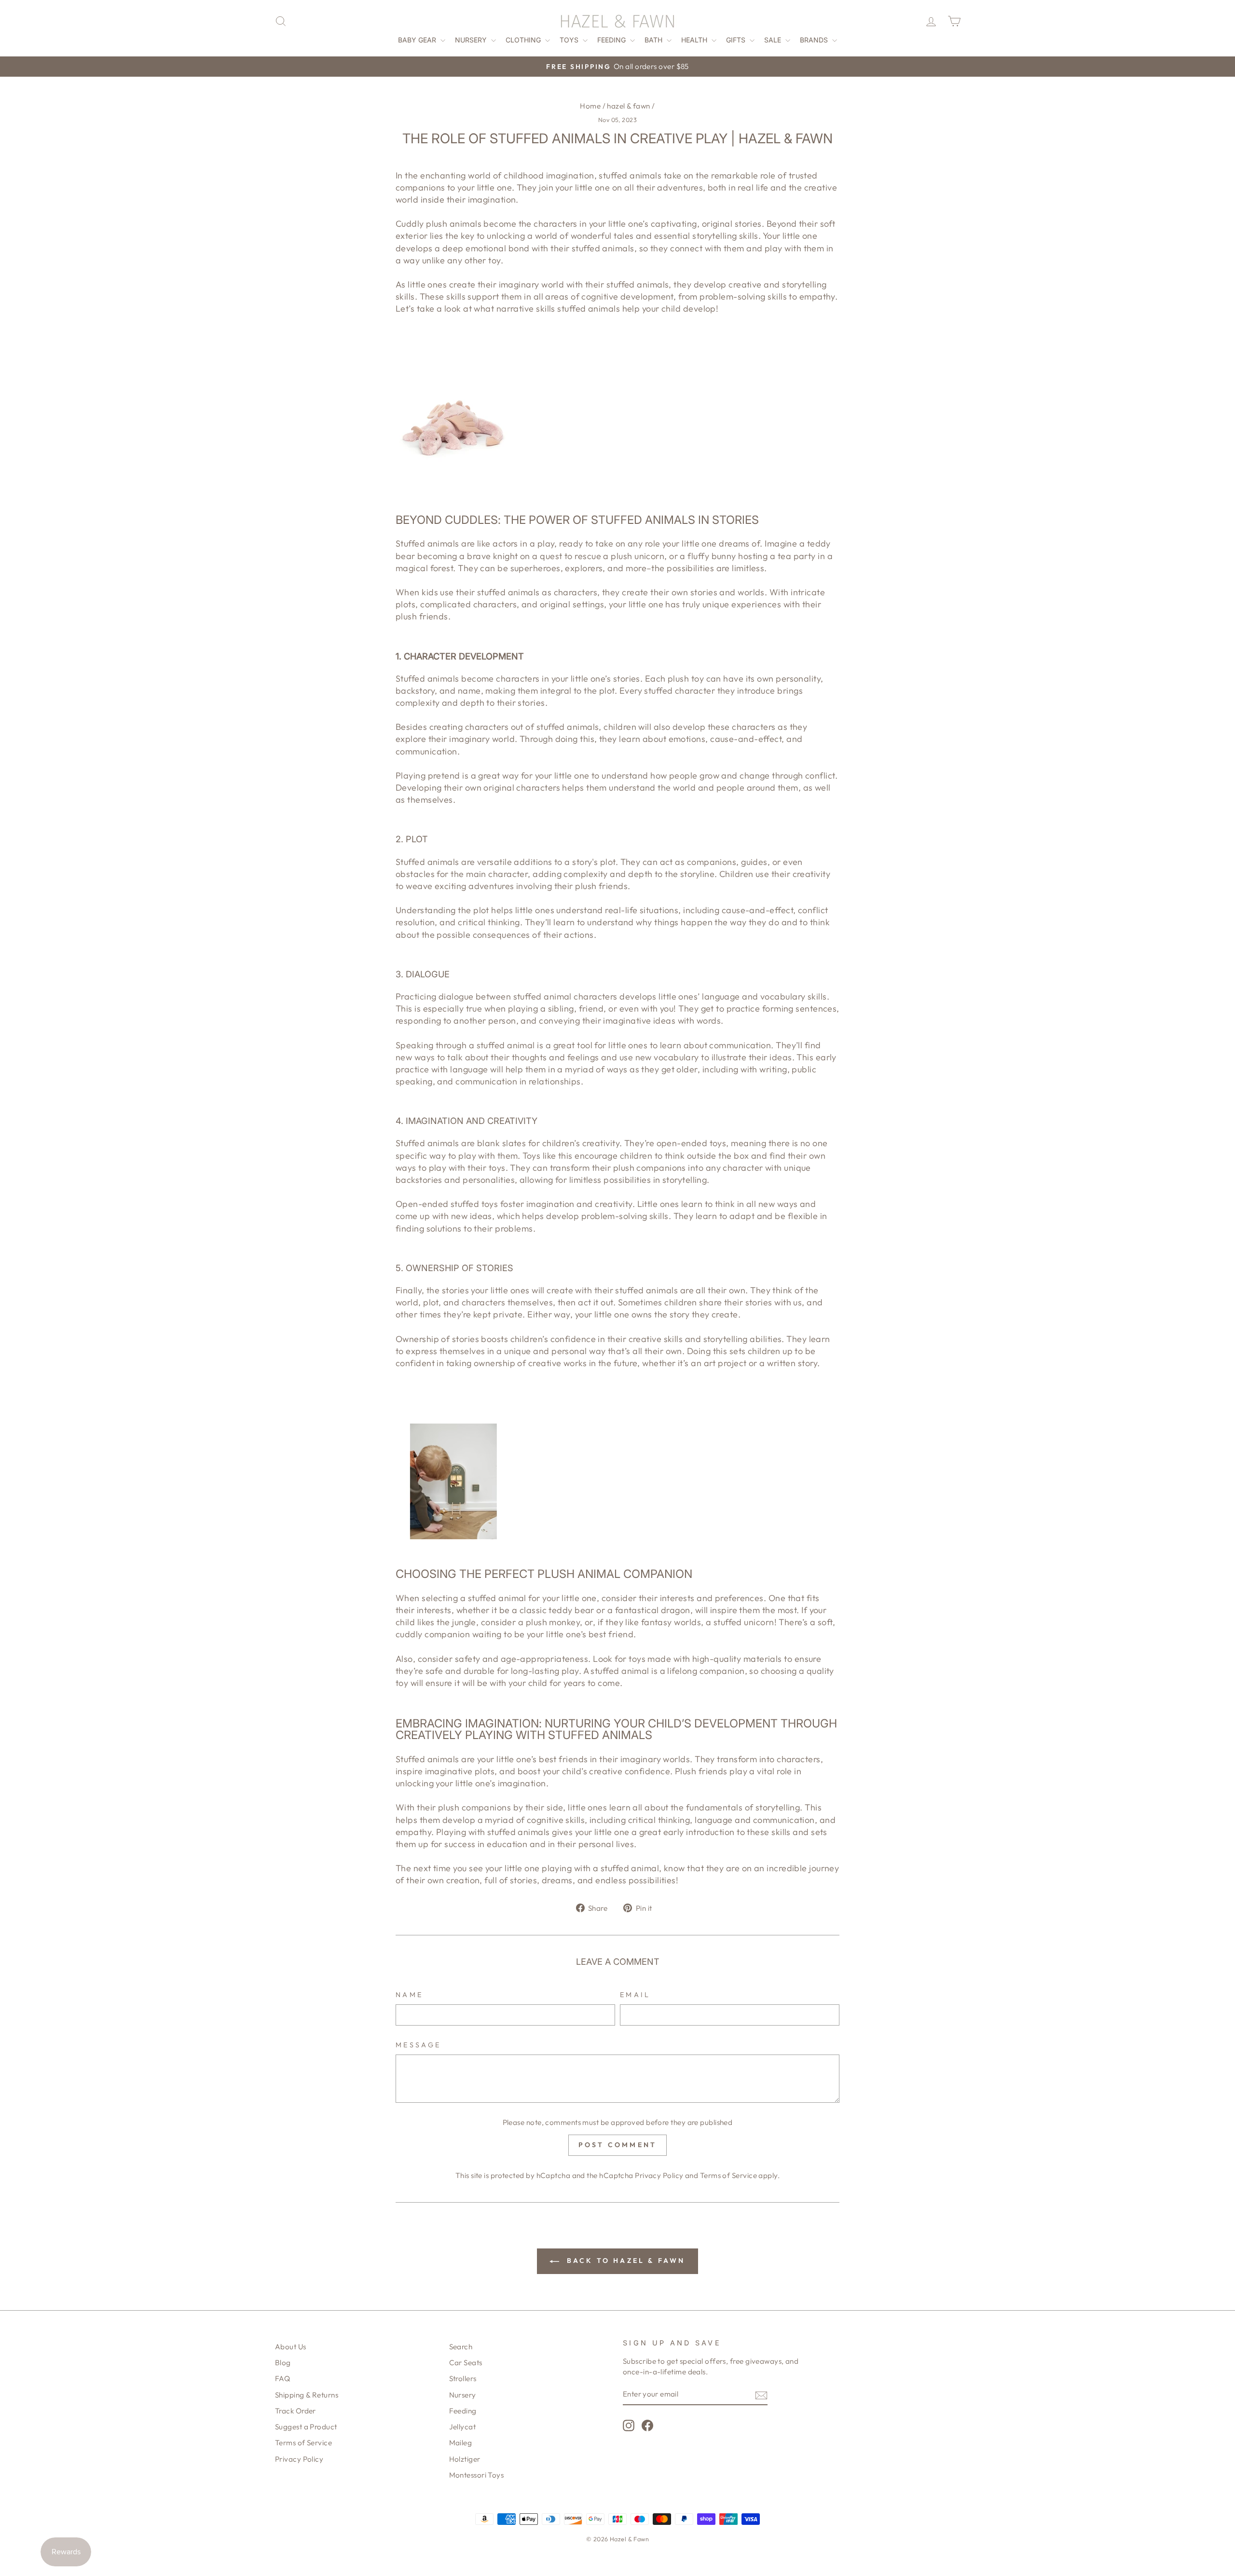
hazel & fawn (628, 106)
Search (461, 2347)
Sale (774, 40)
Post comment (617, 2145)
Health (695, 40)
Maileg (461, 2443)
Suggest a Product (306, 2427)
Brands (815, 40)
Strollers (463, 2378)
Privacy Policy (659, 2175)
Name (409, 1995)
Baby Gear (418, 40)
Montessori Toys (477, 2475)
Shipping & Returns (307, 2395)
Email (635, 1995)
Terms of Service (728, 2175)
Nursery (472, 40)
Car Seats (466, 2363)
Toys (570, 40)
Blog (283, 2363)
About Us (291, 2347)
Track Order (295, 2411)
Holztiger (465, 2459)
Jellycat (463, 2427)
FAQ (282, 2378)
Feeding (612, 40)
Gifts (737, 40)
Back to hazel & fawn (624, 2261)
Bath (654, 40)
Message (418, 2045)
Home (590, 106)
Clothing (524, 40)
